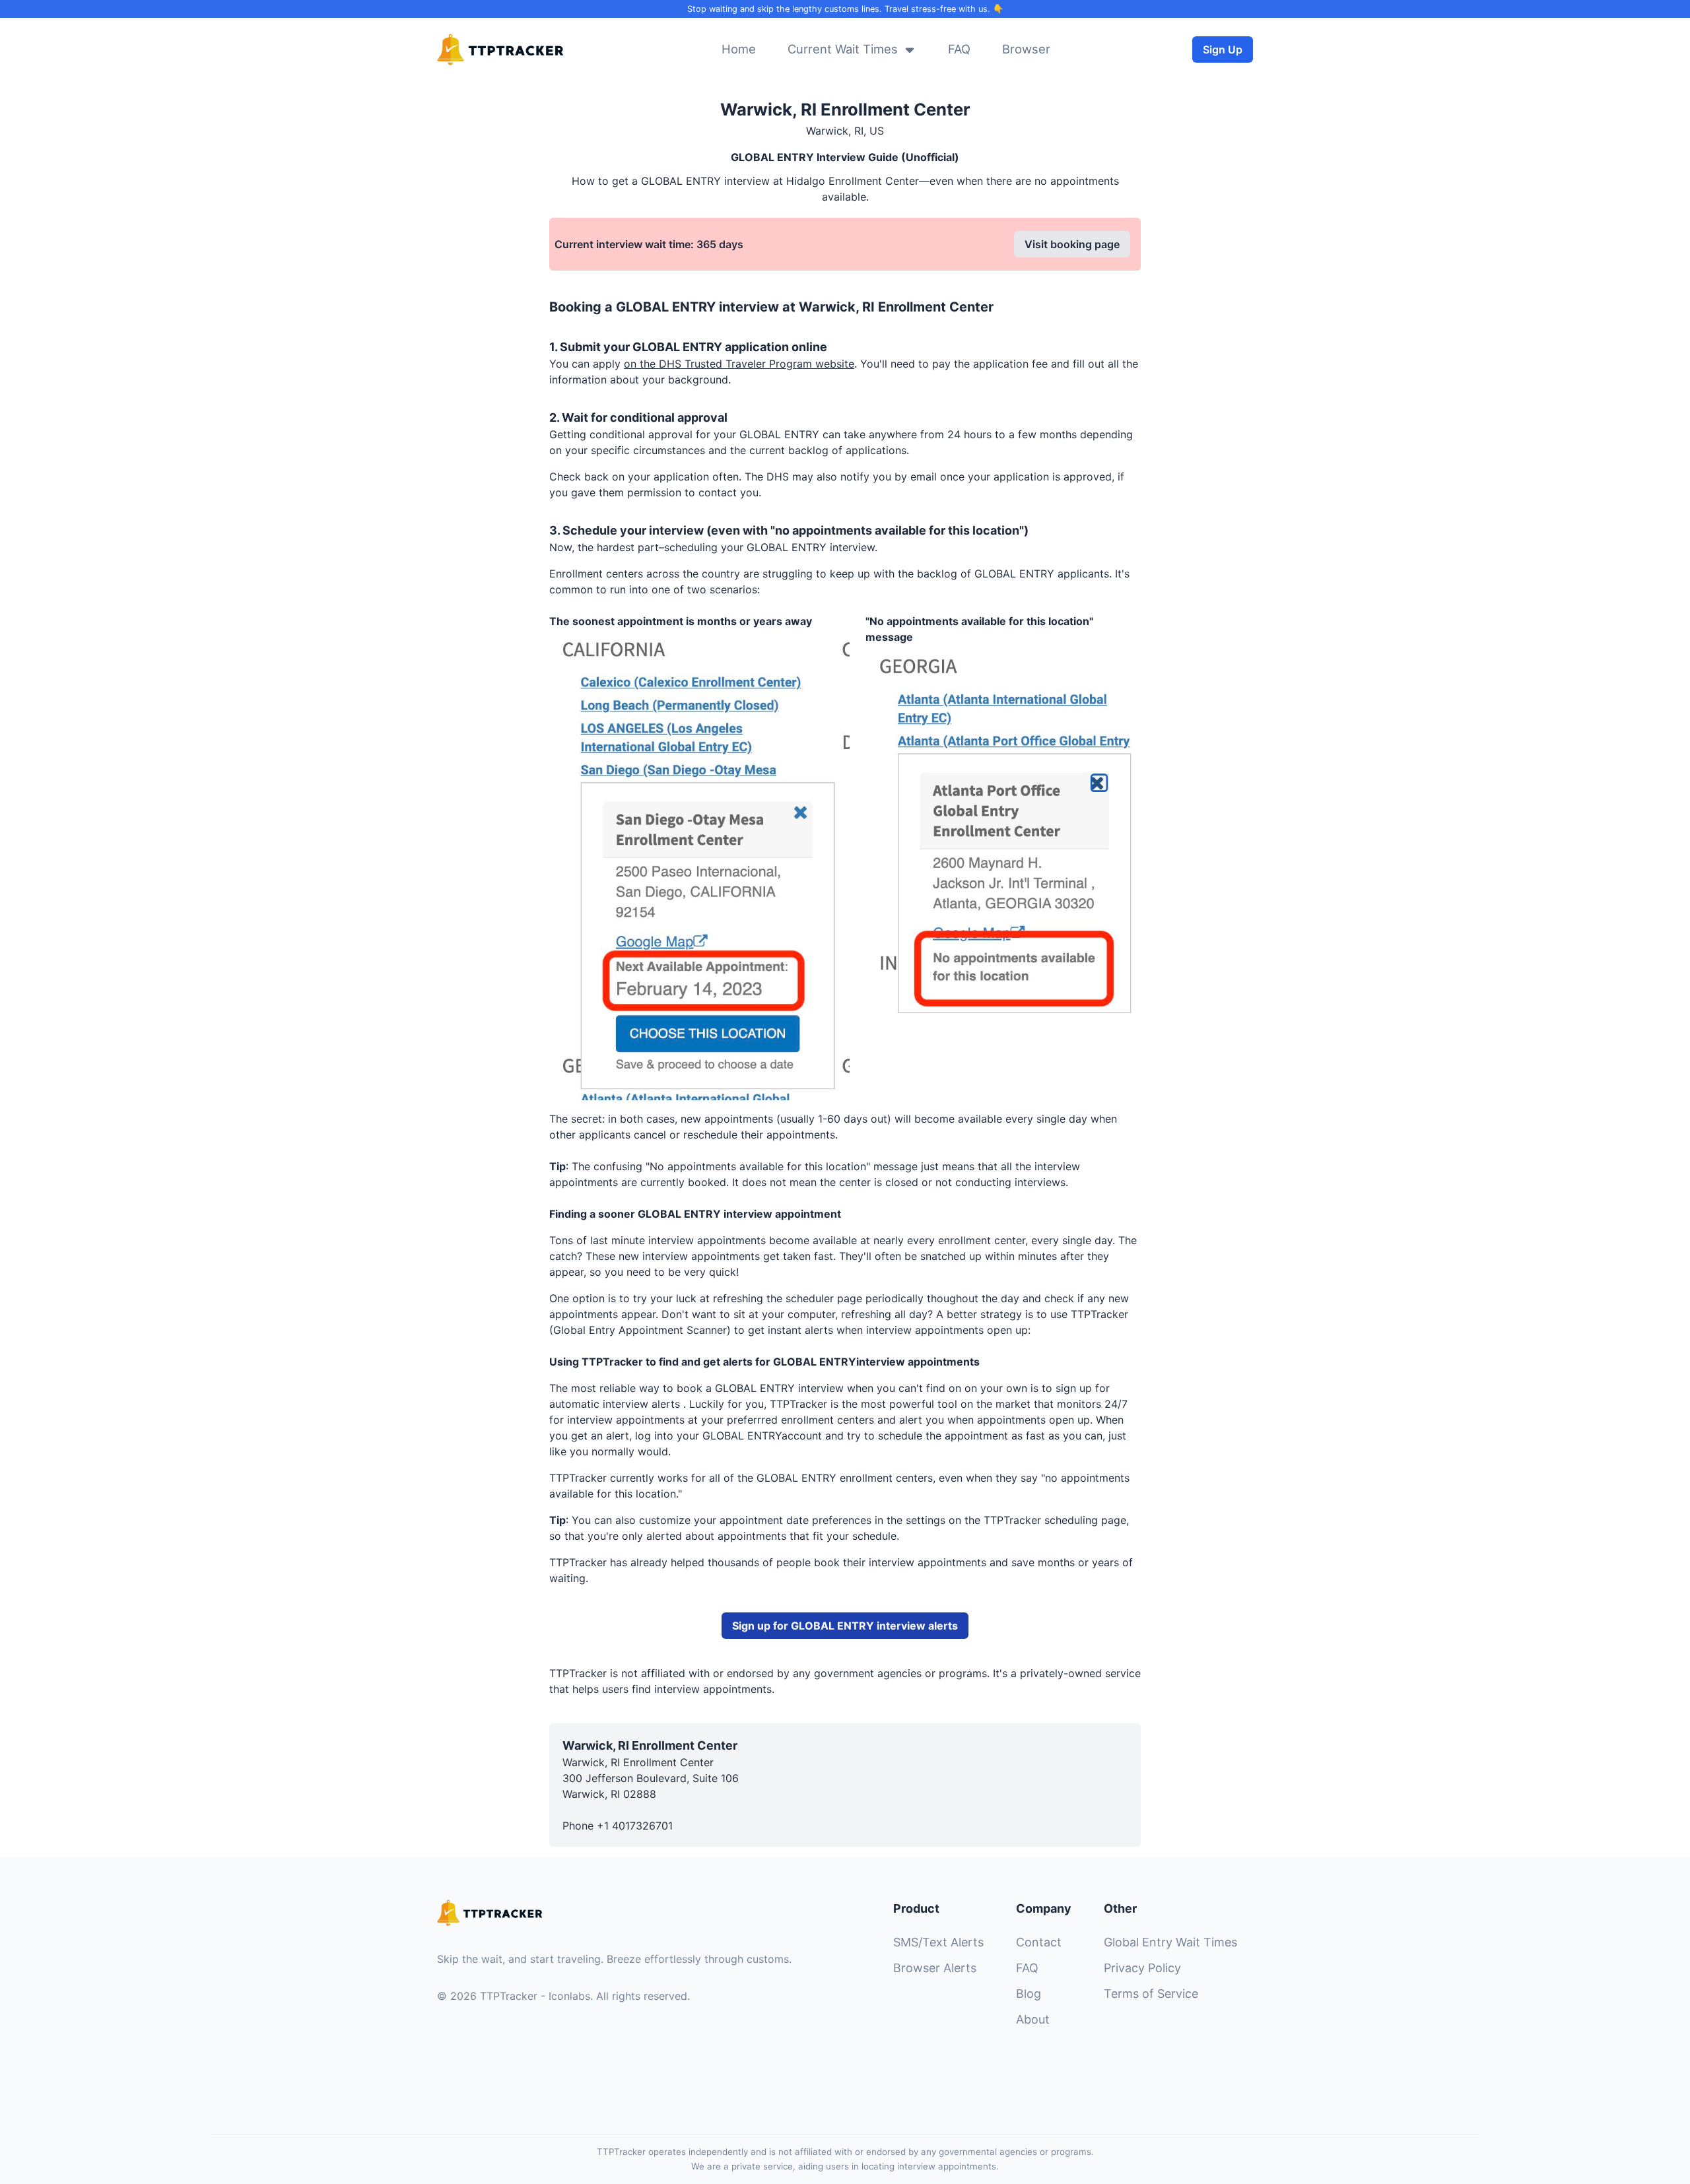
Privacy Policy (1142, 1968)
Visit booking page (1072, 244)
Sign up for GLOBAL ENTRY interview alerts (845, 1626)
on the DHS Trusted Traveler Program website (739, 364)
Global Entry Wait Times (1170, 1942)
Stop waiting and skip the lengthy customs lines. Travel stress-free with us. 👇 (845, 9)
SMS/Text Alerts (938, 1942)
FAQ (1027, 1968)
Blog (1029, 1994)
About (1033, 2019)
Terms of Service (1151, 1994)
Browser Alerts (935, 1968)
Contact (1039, 1942)
